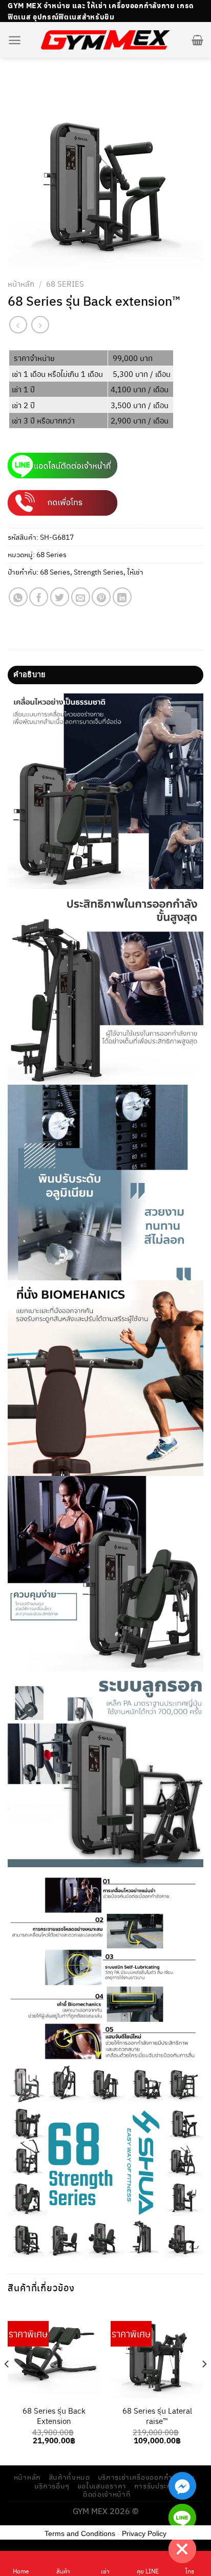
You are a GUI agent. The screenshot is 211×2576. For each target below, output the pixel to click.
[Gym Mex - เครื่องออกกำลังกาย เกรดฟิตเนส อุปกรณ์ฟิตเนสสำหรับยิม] (105, 40)
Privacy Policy (144, 2533)
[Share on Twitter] (60, 597)
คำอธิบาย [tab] (29, 675)
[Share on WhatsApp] (18, 597)
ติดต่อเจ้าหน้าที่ (107, 2494)
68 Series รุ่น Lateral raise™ (157, 2416)
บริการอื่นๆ (52, 2486)
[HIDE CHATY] (182, 2549)
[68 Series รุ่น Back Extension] (54, 2352)
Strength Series (99, 572)
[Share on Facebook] (39, 597)
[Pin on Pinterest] (101, 597)
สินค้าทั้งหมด (69, 2477)
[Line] (182, 2518)
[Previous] (7, 2385)
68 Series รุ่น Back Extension (54, 2416)
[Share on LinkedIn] (122, 597)
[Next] (204, 2385)
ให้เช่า (135, 572)
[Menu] (15, 40)
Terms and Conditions (80, 2533)
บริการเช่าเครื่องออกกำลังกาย (146, 2477)
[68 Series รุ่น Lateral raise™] (157, 2352)
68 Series (65, 283)
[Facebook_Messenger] (182, 2486)
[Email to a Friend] (81, 597)
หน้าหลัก (21, 283)
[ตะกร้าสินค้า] (197, 40)
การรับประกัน (155, 2486)
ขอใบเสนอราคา (102, 2486)
